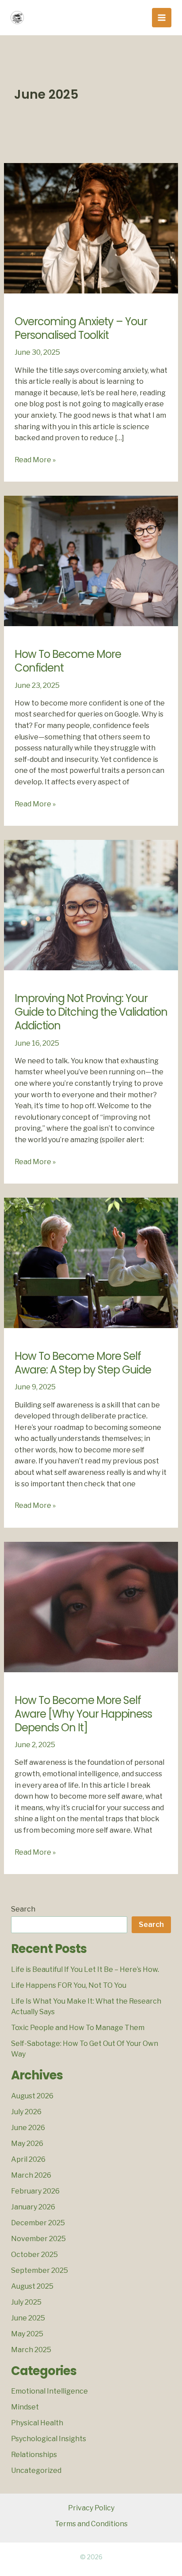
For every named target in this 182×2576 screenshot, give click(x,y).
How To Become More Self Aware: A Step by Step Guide (83, 1363)
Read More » (35, 460)
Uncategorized (36, 2470)
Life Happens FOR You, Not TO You (69, 1985)
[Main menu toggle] (162, 18)
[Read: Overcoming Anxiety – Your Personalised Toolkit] (91, 228)
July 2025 (26, 2302)
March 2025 (31, 2350)
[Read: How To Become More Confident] (91, 560)
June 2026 (28, 2128)
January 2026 (33, 2207)
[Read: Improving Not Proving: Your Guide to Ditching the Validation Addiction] (91, 904)
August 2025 (32, 2286)
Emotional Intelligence (49, 2391)
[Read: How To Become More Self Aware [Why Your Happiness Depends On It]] (91, 1606)
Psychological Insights (49, 2439)
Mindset (25, 2407)
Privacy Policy (91, 2508)
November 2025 (38, 2239)
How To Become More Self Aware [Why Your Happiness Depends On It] (83, 1714)
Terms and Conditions (91, 2524)
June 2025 (28, 2318)
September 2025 (40, 2270)
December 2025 (38, 2223)
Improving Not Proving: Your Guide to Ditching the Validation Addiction (91, 1012)
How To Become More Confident (68, 661)
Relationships (34, 2455)
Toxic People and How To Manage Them (78, 2028)
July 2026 (26, 2112)
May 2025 (27, 2334)
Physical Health (37, 2423)
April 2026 (28, 2159)
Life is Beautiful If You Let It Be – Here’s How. (85, 1969)
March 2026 (31, 2175)
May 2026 (27, 2144)
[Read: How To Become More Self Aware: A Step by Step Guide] (91, 1262)
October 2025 (34, 2255)
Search (23, 1909)
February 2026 (35, 2191)
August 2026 (32, 2096)
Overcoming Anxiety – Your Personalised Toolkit (81, 328)
